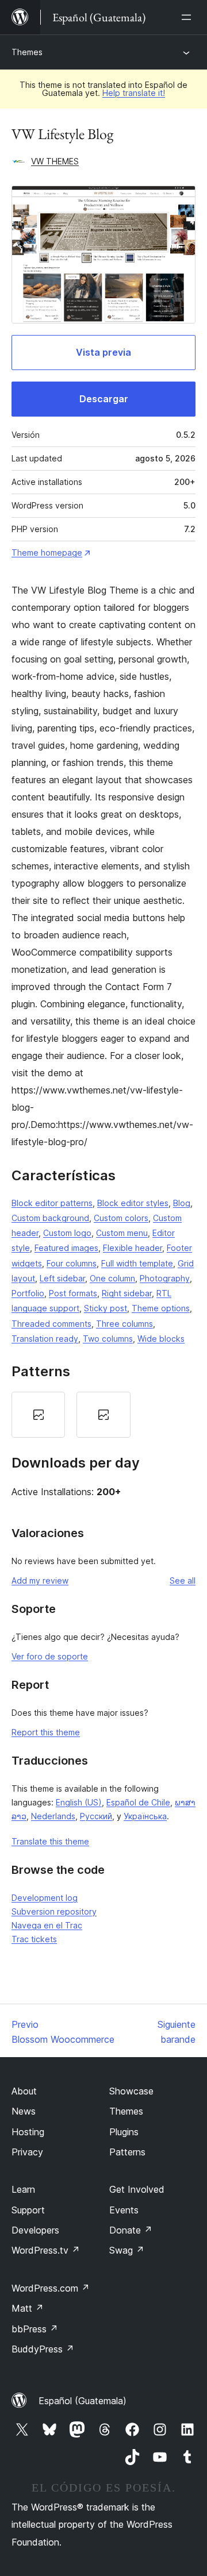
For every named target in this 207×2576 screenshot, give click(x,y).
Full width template (137, 1263)
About (24, 2091)
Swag (127, 2250)
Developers (35, 2230)
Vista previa (103, 352)
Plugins (124, 2132)
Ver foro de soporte (50, 1656)
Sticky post (106, 1308)
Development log (45, 1898)
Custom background (50, 1218)
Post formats (73, 1293)
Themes (27, 52)
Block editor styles (133, 1203)
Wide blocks (161, 1339)
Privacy (27, 2152)
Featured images (66, 1248)
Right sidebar (127, 1293)
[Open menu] (189, 17)
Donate (131, 2230)
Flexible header (133, 1248)
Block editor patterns (52, 1203)
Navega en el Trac (47, 1925)
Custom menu (122, 1233)
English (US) (79, 1802)
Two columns (108, 1339)
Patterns (127, 2152)
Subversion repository (54, 1911)
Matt (28, 2308)
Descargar (104, 399)
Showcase (131, 2091)
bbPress (35, 2329)
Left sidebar (62, 1278)
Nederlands (53, 1816)
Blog (182, 1203)
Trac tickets (34, 1939)
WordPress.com (51, 2288)
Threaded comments (51, 1324)
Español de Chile (138, 1802)
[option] (38, 1415)
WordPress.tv (46, 2250)
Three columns (124, 1324)
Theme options (161, 1308)
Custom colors (121, 1218)
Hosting (28, 2132)
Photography (165, 1278)
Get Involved (137, 2189)
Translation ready (45, 1339)
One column (112, 1278)
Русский (96, 1816)
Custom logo (67, 1233)
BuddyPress (43, 2349)
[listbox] (103, 1415)
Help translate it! (134, 93)
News (24, 2111)
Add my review (40, 1580)
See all (183, 1580)
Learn (23, 2189)
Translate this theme (50, 1841)
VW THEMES (55, 161)
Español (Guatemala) (83, 2401)
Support (28, 2210)
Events (124, 2210)
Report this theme (46, 1732)
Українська (145, 1816)
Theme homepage (47, 552)
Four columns (72, 1263)
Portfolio (28, 1293)
